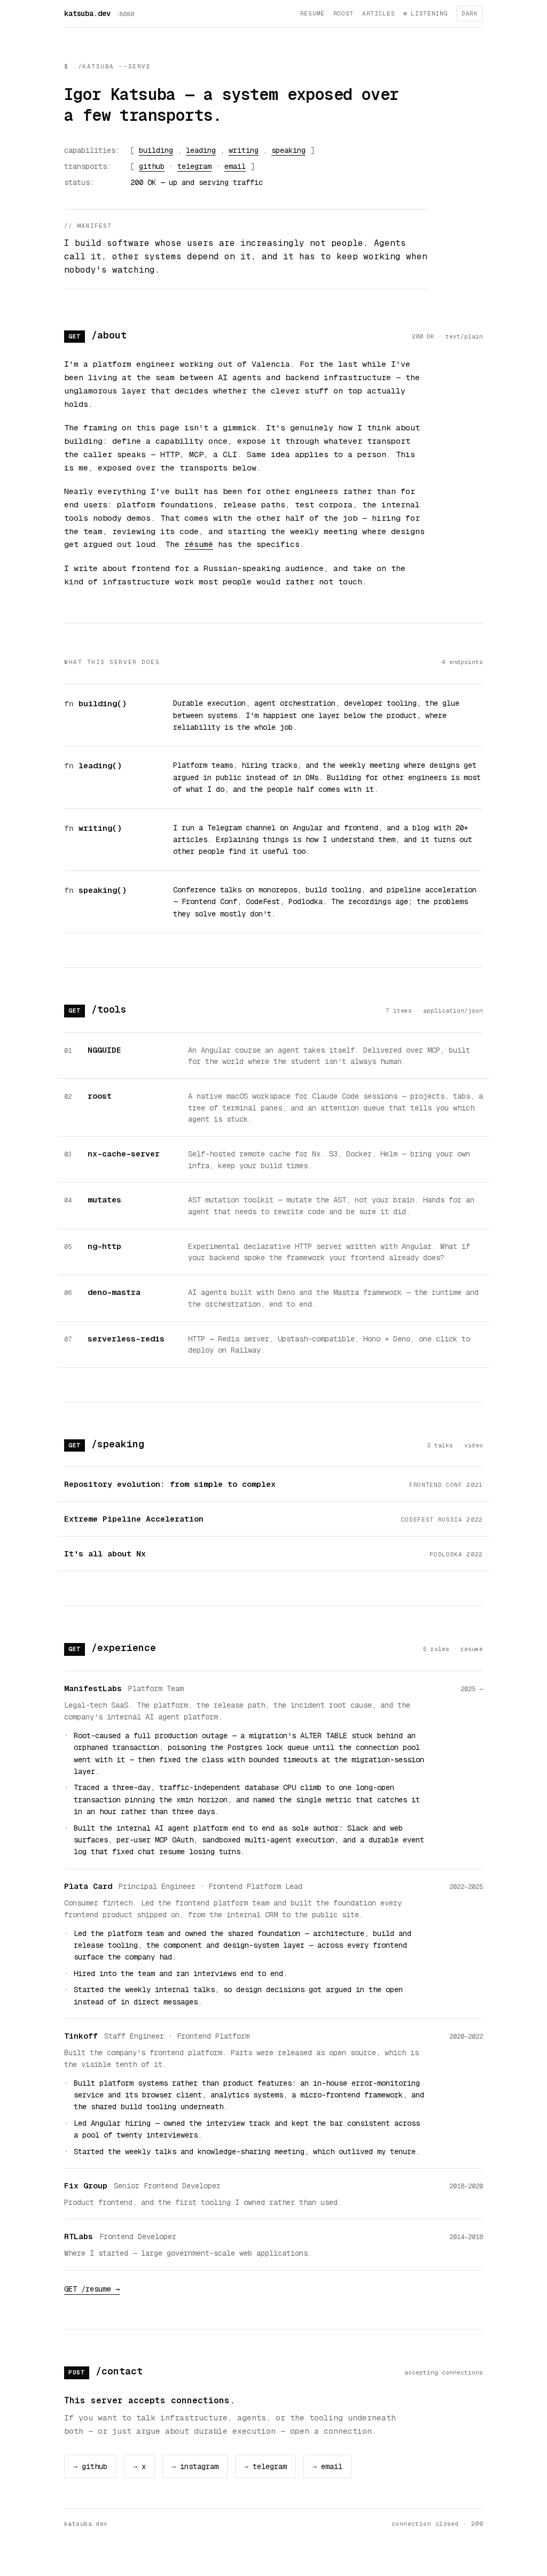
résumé (312, 13)
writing (244, 150)
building (156, 150)
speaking (288, 150)
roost (343, 13)
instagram (195, 2466)
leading (201, 150)
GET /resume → (92, 2289)
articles (378, 13)
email (235, 166)
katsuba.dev (87, 13)
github (152, 166)
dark (470, 13)
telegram (194, 166)
